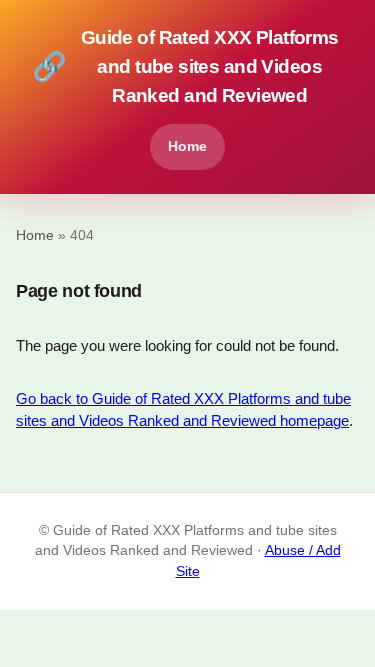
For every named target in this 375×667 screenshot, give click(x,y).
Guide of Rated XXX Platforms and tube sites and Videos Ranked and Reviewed (185, 66)
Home (187, 146)
